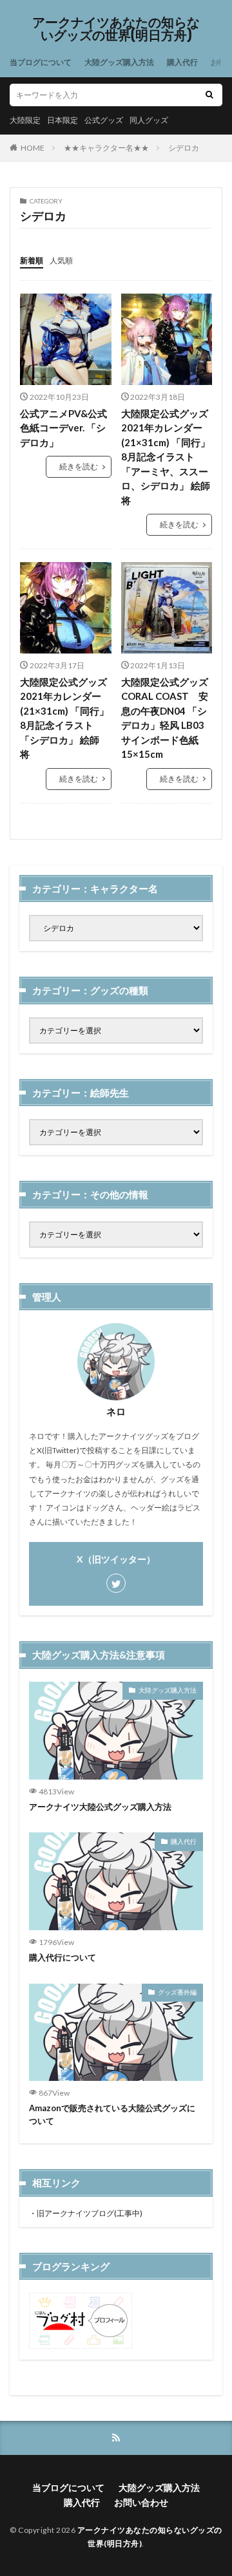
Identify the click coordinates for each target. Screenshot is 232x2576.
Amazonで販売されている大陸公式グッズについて (112, 2114)
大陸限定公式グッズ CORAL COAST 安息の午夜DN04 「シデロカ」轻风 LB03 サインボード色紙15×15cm (165, 718)
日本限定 (63, 120)
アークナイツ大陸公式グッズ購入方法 (100, 1807)
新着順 (32, 260)
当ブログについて (41, 62)
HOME (33, 148)
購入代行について (63, 1957)
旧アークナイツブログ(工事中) (90, 2213)
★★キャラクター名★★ (106, 148)
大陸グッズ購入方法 (119, 62)
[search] (209, 95)
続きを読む (79, 466)
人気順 (61, 260)
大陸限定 (25, 120)
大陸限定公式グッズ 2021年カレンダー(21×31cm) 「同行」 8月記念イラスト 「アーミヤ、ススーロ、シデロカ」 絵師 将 (167, 457)
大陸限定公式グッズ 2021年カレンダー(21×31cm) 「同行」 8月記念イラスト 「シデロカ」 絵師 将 (64, 718)
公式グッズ (104, 120)
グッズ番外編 (177, 1992)
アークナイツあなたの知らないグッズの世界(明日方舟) (116, 29)
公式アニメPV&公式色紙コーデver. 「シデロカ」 (63, 428)
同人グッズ (149, 120)
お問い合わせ (141, 2502)
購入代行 (182, 62)
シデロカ (184, 148)
